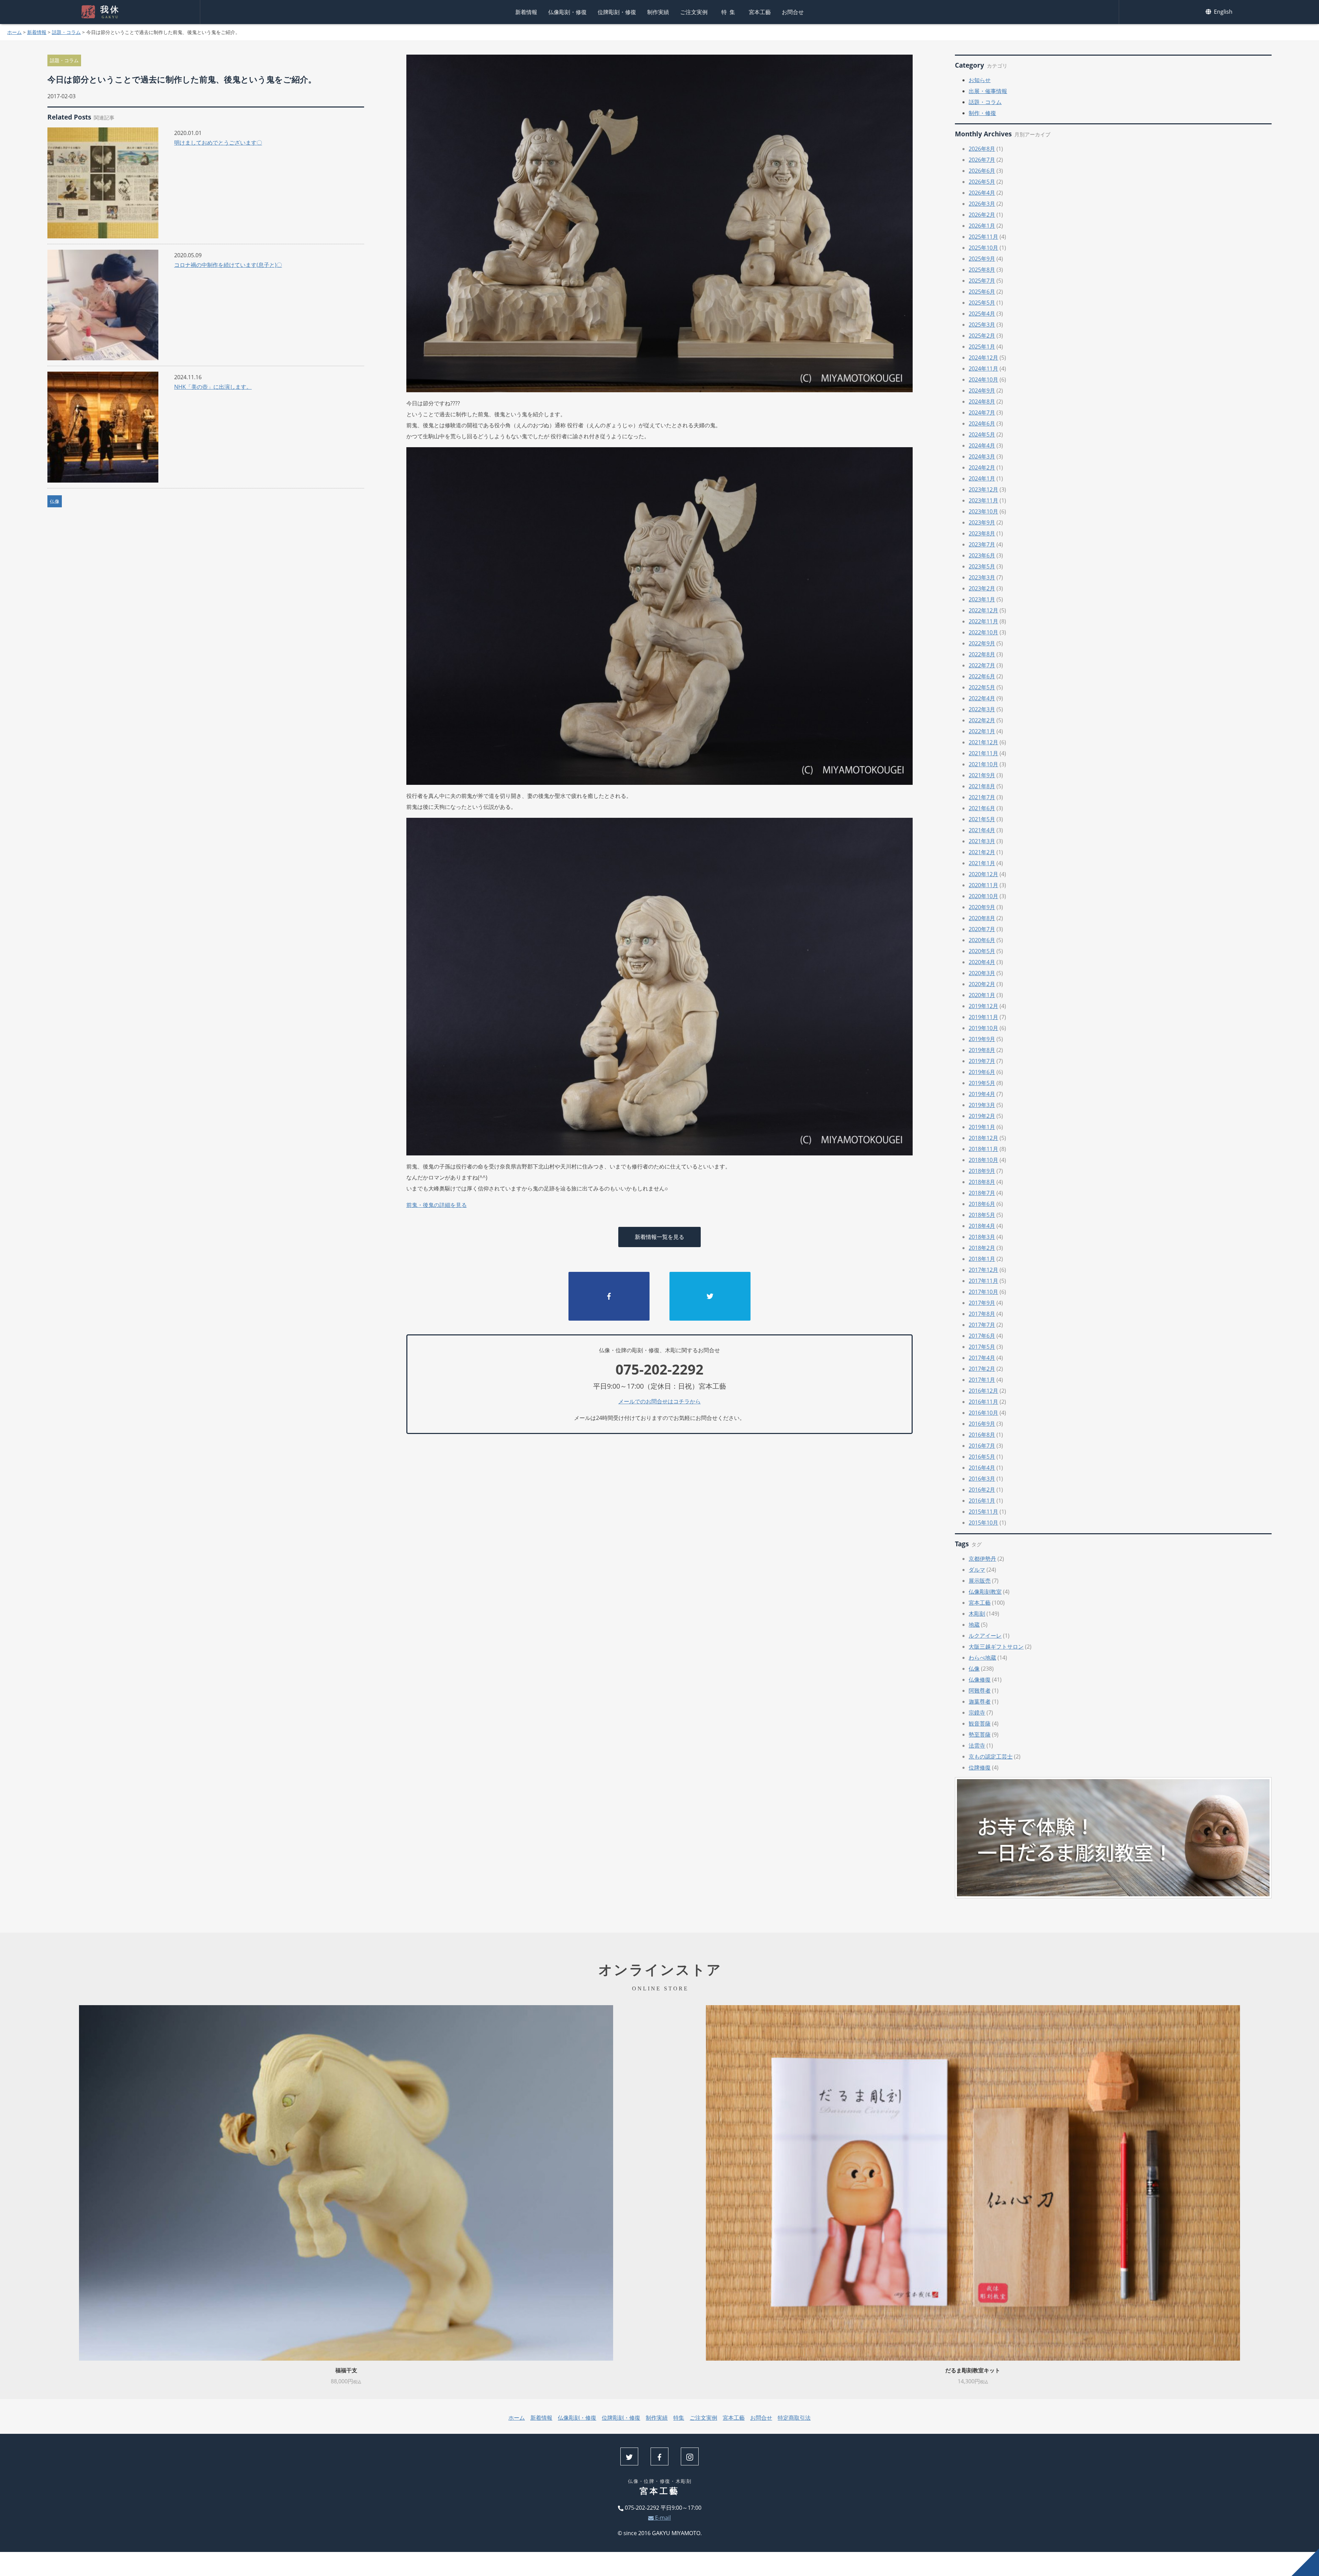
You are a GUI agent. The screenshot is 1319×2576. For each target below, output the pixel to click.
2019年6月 (982, 1072)
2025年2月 (982, 336)
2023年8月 (982, 533)
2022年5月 (982, 687)
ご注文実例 (694, 12)
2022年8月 (982, 654)
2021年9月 (982, 775)
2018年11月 (983, 1149)
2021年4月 (982, 830)
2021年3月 (982, 841)
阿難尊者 (980, 1691)
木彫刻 (977, 1614)
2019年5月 (982, 1083)
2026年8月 (982, 149)
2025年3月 (982, 325)
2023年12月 (983, 489)
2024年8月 (982, 402)
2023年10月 (983, 511)
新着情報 (526, 12)
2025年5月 (982, 303)
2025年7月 (982, 281)
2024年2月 (982, 467)
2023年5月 (982, 566)
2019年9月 (982, 1039)
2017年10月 (983, 1292)
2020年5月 (982, 951)
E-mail (662, 2518)
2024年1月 (982, 478)
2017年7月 (982, 1325)
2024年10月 (983, 380)
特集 (730, 12)
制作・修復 (982, 113)
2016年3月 (982, 1479)
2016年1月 (982, 1501)
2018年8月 (982, 1182)
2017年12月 (983, 1270)
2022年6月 (982, 676)
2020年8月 (982, 918)
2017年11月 (983, 1281)
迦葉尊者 (980, 1702)
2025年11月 (983, 237)
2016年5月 (982, 1457)
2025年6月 (982, 292)
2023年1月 (982, 599)
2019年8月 (982, 1050)
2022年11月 (983, 621)
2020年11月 (983, 885)
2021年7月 (982, 797)
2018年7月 (982, 1193)
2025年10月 (983, 248)
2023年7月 (982, 544)
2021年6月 (982, 808)
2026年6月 (982, 171)
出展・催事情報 (988, 91)
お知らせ (980, 80)
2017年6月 (982, 1336)
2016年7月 (982, 1446)
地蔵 (974, 1625)
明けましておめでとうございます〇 (218, 143)
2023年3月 (982, 577)
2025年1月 (982, 347)
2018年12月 (983, 1138)
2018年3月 (982, 1237)
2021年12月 (983, 742)
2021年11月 (983, 753)
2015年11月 (983, 1512)
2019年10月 (983, 1028)
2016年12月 (983, 1391)
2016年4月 (982, 1468)
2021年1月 (982, 863)
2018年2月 (982, 1248)
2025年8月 (982, 270)
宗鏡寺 (977, 1713)
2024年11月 (983, 369)
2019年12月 (983, 1006)
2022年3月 (982, 709)
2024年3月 (982, 456)
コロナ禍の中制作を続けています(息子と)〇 (228, 265)
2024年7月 (982, 413)
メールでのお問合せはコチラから (659, 1401)
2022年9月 (982, 643)
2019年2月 (982, 1116)
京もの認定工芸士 (991, 1756)
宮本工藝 (760, 12)
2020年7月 (982, 929)
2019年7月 (982, 1061)
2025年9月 (982, 259)
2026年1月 (982, 226)
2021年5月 (982, 819)
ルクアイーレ (985, 1636)
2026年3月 (982, 204)
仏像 (55, 501)
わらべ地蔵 (982, 1658)
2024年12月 (983, 358)
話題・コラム (66, 32)
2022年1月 (982, 731)
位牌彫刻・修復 (617, 12)
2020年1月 (982, 995)
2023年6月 (982, 555)
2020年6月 (982, 940)
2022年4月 (982, 698)
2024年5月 (982, 434)
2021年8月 (982, 786)
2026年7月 (982, 160)
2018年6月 (982, 1204)
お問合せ (793, 12)
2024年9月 (982, 391)
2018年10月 (983, 1160)
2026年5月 (982, 182)
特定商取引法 (794, 2418)
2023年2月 (982, 588)
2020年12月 (983, 874)
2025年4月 (982, 314)
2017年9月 (982, 1303)
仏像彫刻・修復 (567, 12)
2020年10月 (983, 896)
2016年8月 (982, 1435)
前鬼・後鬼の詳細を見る (437, 1205)
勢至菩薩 (980, 1735)
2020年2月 (982, 984)
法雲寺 (977, 1745)
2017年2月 (982, 1369)
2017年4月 (982, 1358)
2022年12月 (983, 610)
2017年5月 (982, 1347)
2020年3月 (982, 973)
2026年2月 (982, 215)
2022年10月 (983, 632)
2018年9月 (982, 1171)
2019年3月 (982, 1105)
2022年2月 (982, 720)
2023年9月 (982, 522)
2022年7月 (982, 665)
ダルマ (977, 1570)
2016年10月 (983, 1413)
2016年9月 (982, 1424)
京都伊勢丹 (982, 1559)
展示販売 (980, 1581)
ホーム (14, 32)
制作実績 (658, 12)
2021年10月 (983, 764)
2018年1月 (982, 1259)
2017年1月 (982, 1380)
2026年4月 (982, 193)
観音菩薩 (980, 1724)
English (1222, 12)
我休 (110, 12)
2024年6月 (982, 423)
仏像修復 (980, 1680)
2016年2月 (982, 1490)
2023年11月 (983, 500)
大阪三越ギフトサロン (996, 1647)
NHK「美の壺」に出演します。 (213, 387)
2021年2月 (982, 852)
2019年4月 (982, 1094)
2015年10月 (983, 1523)
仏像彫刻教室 (985, 1592)
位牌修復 (980, 1767)
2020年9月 (982, 907)
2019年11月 (983, 1017)
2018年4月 (982, 1226)
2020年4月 (982, 962)
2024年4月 (982, 445)
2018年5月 (982, 1215)
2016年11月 (983, 1402)
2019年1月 (982, 1127)
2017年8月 (982, 1314)
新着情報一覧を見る (659, 1237)
